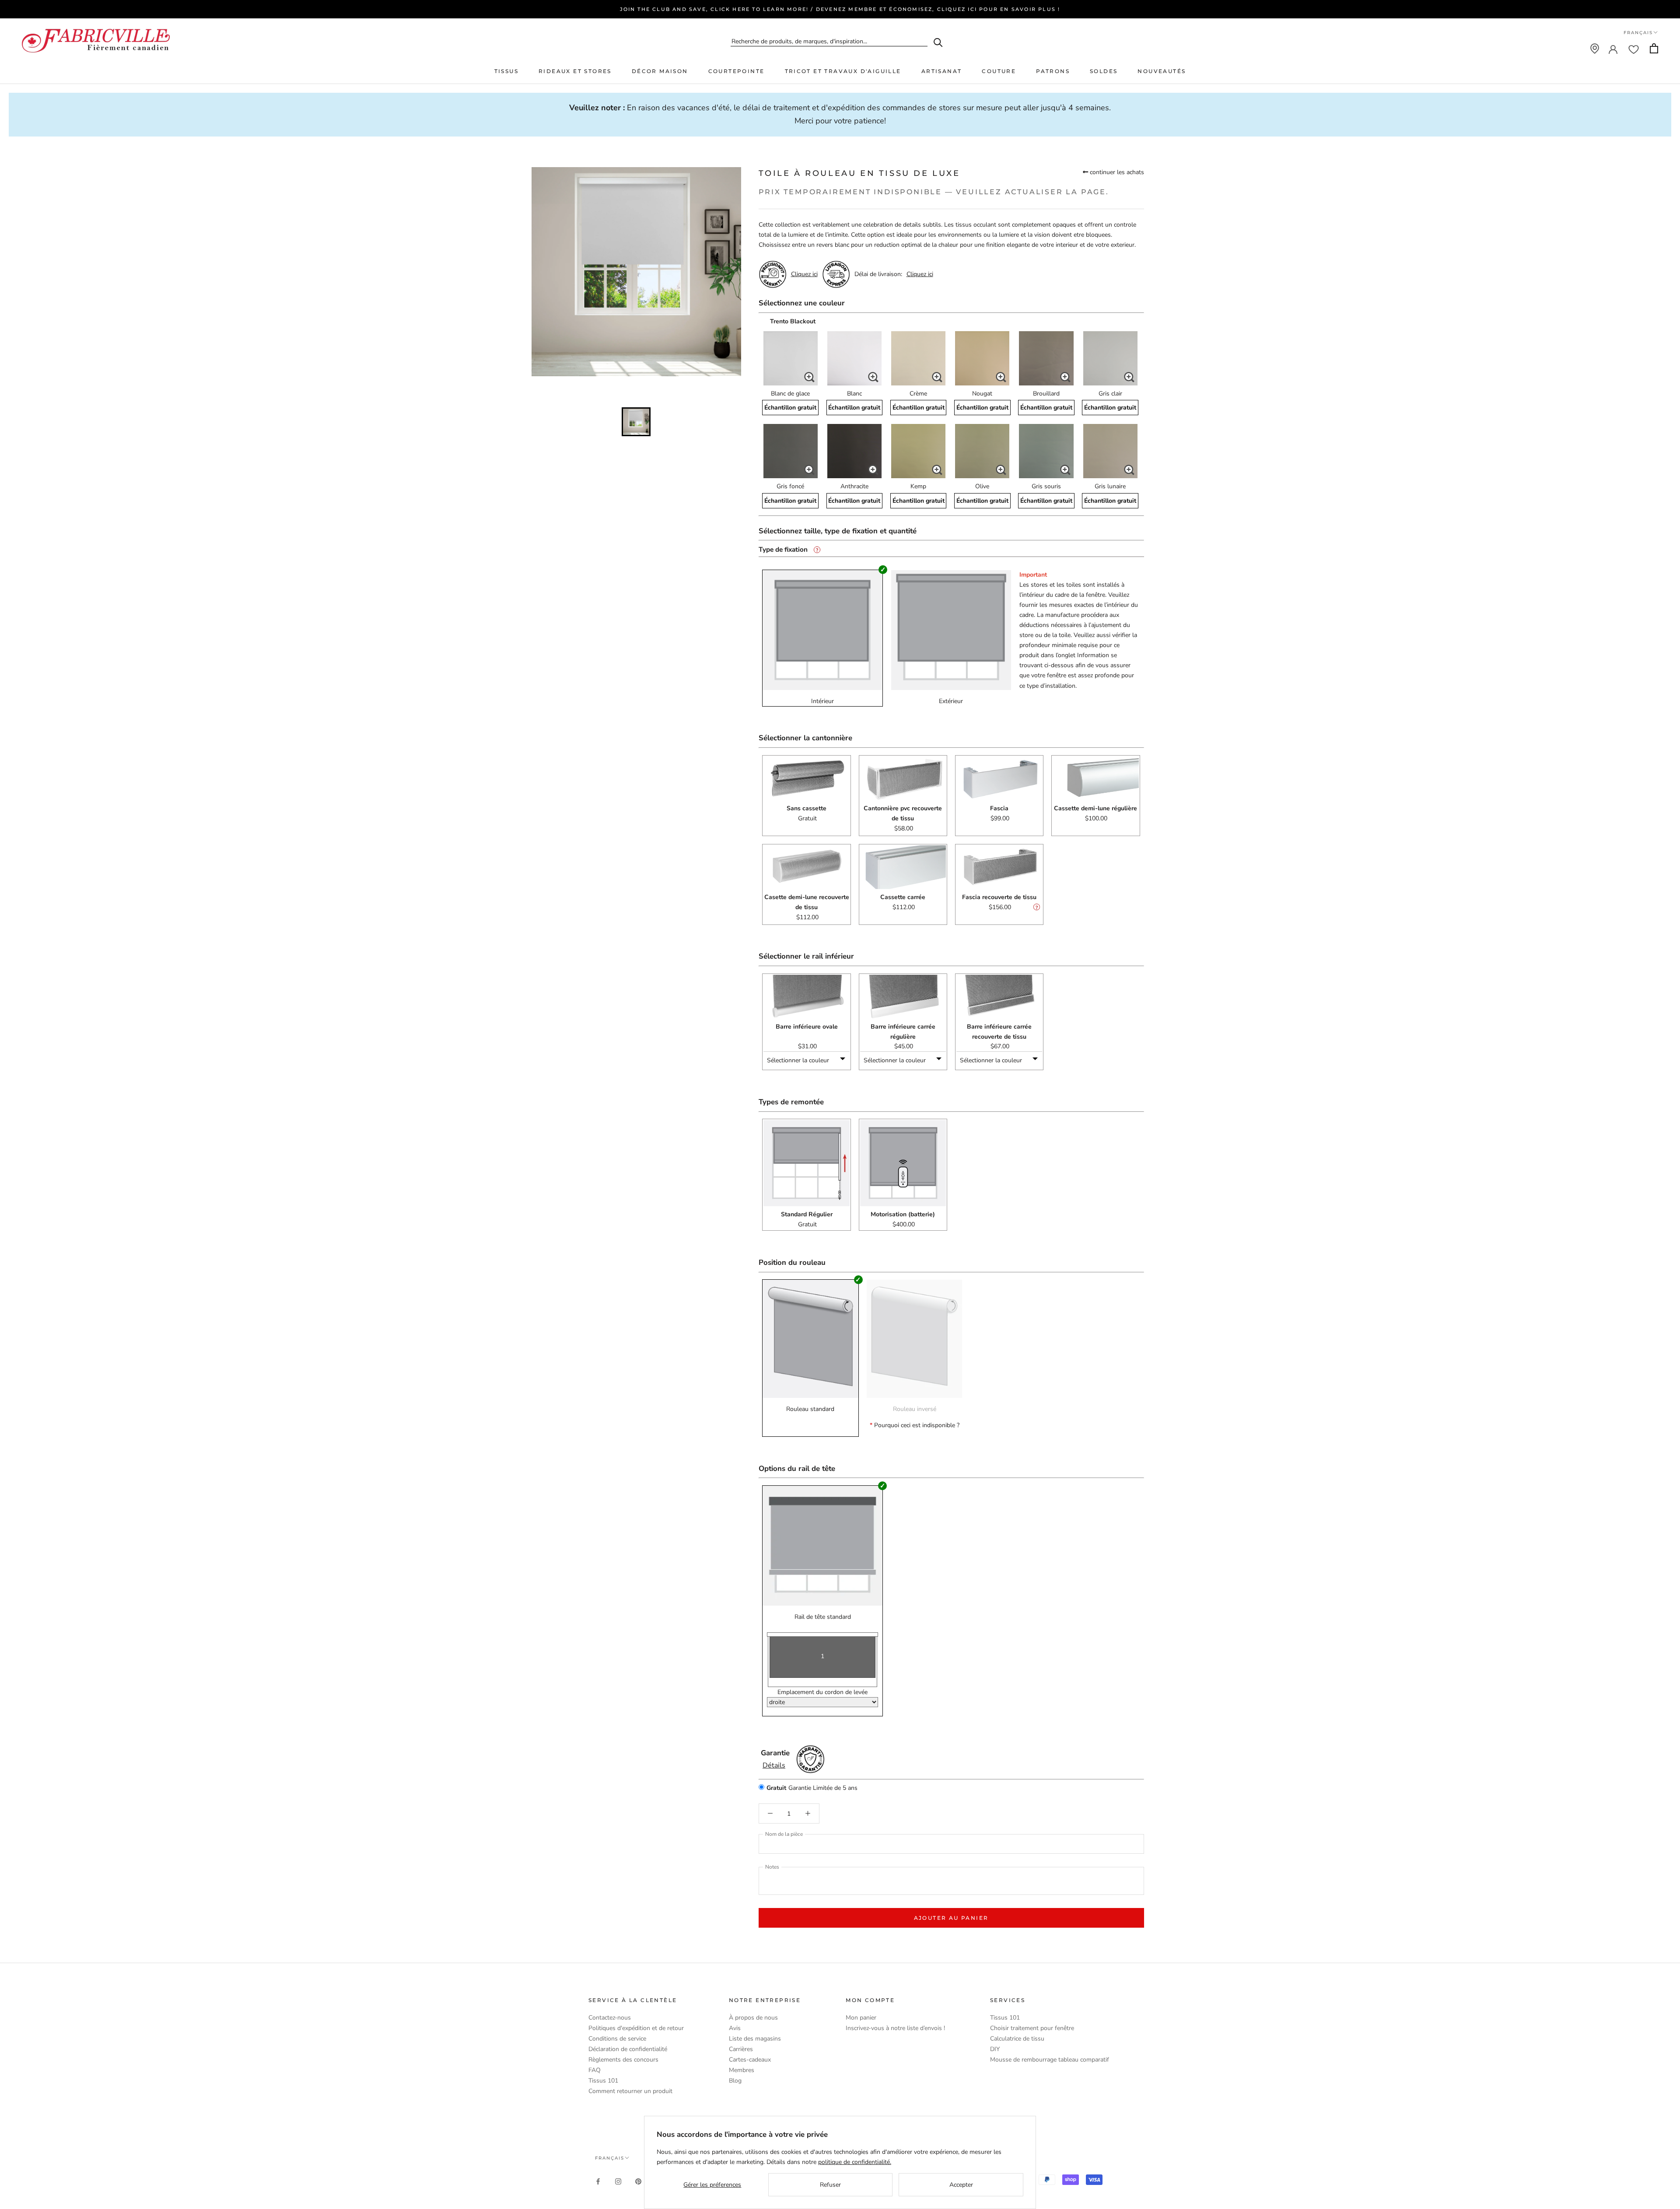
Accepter (961, 2185)
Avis (735, 2028)
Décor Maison (660, 71)
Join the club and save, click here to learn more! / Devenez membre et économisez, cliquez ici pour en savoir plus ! (840, 9)
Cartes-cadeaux (750, 2060)
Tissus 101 (603, 2081)
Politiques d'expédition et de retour (636, 2028)
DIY (995, 2049)
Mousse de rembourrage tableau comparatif (1050, 2060)
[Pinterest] (638, 2181)
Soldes (1104, 71)
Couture (999, 71)
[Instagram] (618, 2181)
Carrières (741, 2049)
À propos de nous (753, 2018)
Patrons (1053, 71)
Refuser (830, 2185)
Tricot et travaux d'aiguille (843, 71)
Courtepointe (737, 71)
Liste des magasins (755, 2039)
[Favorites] (1634, 49)
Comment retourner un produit (630, 2091)
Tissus (506, 71)
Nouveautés (1162, 71)
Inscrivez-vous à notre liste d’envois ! (895, 2028)
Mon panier (861, 2018)
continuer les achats (1116, 172)
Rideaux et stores (575, 71)
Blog (735, 2081)
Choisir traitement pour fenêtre (1032, 2028)
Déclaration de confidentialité (628, 2049)
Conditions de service (617, 2039)
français (610, 2158)
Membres (742, 2070)
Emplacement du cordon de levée (822, 1692)
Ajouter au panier (951, 1918)
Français (1638, 33)
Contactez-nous (610, 2018)
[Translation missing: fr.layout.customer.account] (1613, 49)
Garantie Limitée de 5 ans (812, 1788)
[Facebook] (598, 2181)
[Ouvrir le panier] (1654, 48)
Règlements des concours (623, 2060)
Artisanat (942, 71)
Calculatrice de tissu (1017, 2039)
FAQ (595, 2070)
